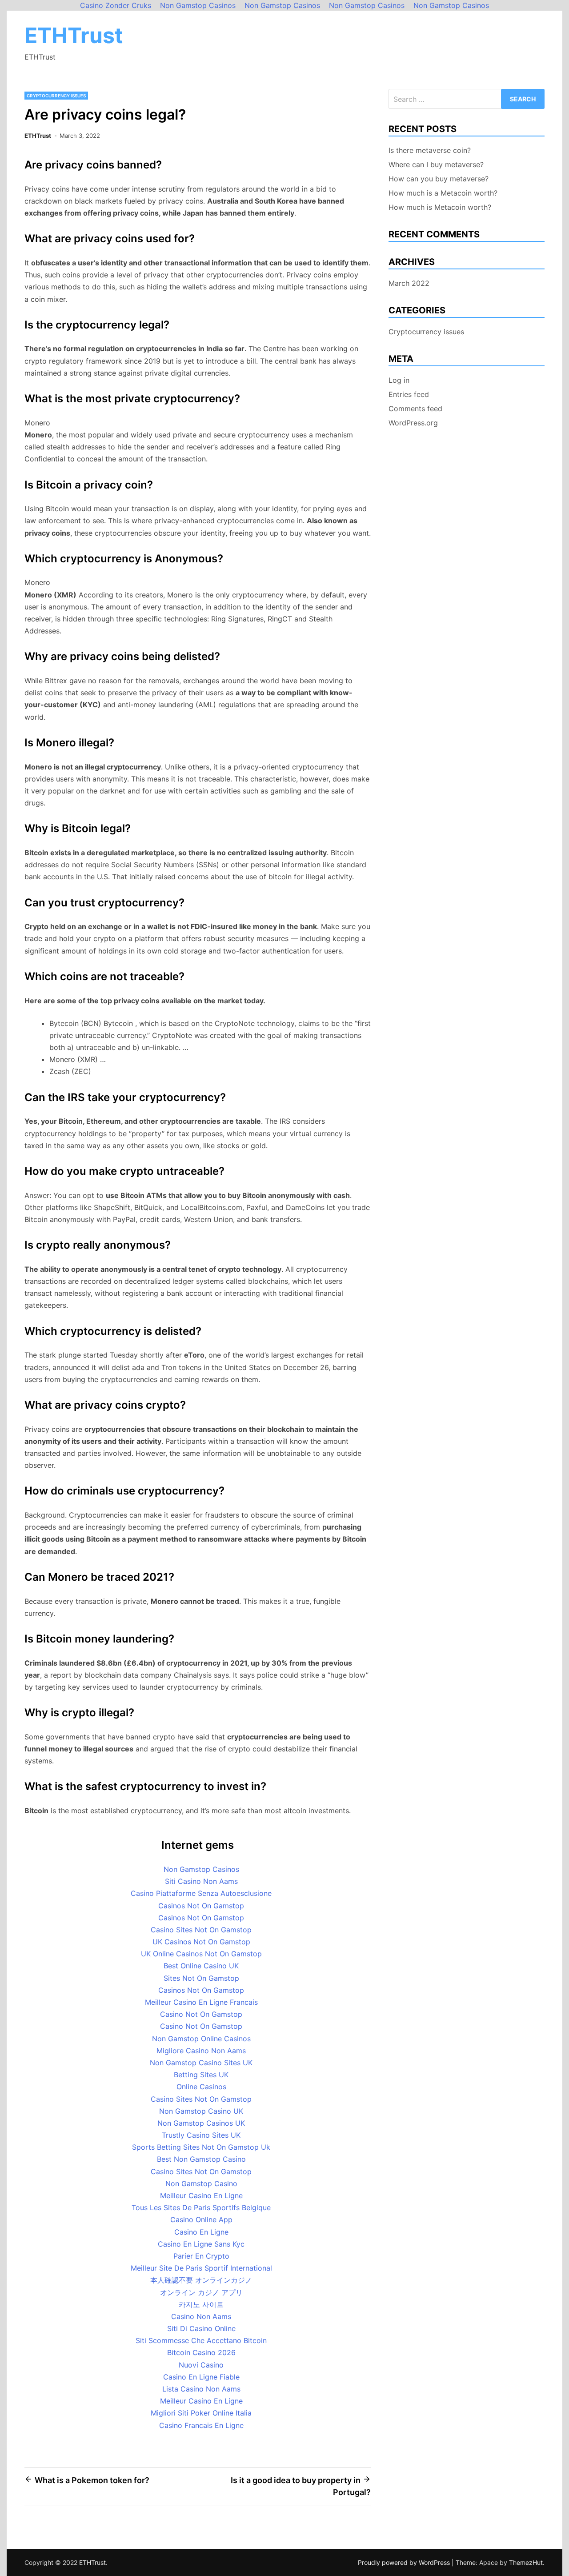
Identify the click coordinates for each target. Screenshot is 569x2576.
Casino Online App (201, 2219)
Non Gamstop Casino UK (201, 2111)
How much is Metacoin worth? (440, 207)
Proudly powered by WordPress (405, 2562)
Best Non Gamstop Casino (201, 2159)
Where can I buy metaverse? (436, 164)
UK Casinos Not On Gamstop (201, 1942)
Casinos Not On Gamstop (201, 1906)
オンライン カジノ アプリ (201, 2292)
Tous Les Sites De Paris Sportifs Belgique (201, 2207)
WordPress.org (413, 423)
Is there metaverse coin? (430, 150)
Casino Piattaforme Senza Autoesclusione (201, 1893)
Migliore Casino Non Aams (201, 2051)
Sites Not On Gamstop (201, 1978)
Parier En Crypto (201, 2256)
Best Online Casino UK (201, 1966)
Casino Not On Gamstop (201, 2014)
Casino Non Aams (201, 2316)
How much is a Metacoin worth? (443, 193)
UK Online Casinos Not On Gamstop (201, 1954)
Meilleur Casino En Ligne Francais (201, 2002)
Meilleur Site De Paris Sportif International (201, 2268)
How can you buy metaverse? (439, 179)
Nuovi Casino (201, 2365)
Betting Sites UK (201, 2075)
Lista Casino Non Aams (201, 2389)
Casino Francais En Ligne (201, 2425)
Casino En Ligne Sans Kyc (201, 2244)
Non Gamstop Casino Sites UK (201, 2063)
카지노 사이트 (201, 2304)
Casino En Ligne (201, 2232)
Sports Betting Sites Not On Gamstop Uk (201, 2147)
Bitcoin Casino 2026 (201, 2352)
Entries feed (409, 394)
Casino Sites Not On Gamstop (201, 1930)
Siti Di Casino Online (201, 2328)
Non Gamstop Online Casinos (201, 2039)
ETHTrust (74, 35)
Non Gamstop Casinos (201, 1869)
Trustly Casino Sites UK (201, 2135)
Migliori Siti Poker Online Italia (201, 2413)
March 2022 (409, 283)
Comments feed (415, 409)
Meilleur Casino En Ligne (201, 2195)
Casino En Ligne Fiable (201, 2377)
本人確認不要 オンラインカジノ (201, 2280)
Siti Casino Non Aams (201, 1881)
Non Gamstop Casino (201, 2183)
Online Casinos (201, 2087)
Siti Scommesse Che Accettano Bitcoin (201, 2340)
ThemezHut (526, 2562)
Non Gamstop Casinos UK (201, 2123)
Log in (399, 380)
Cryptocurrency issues (56, 96)
